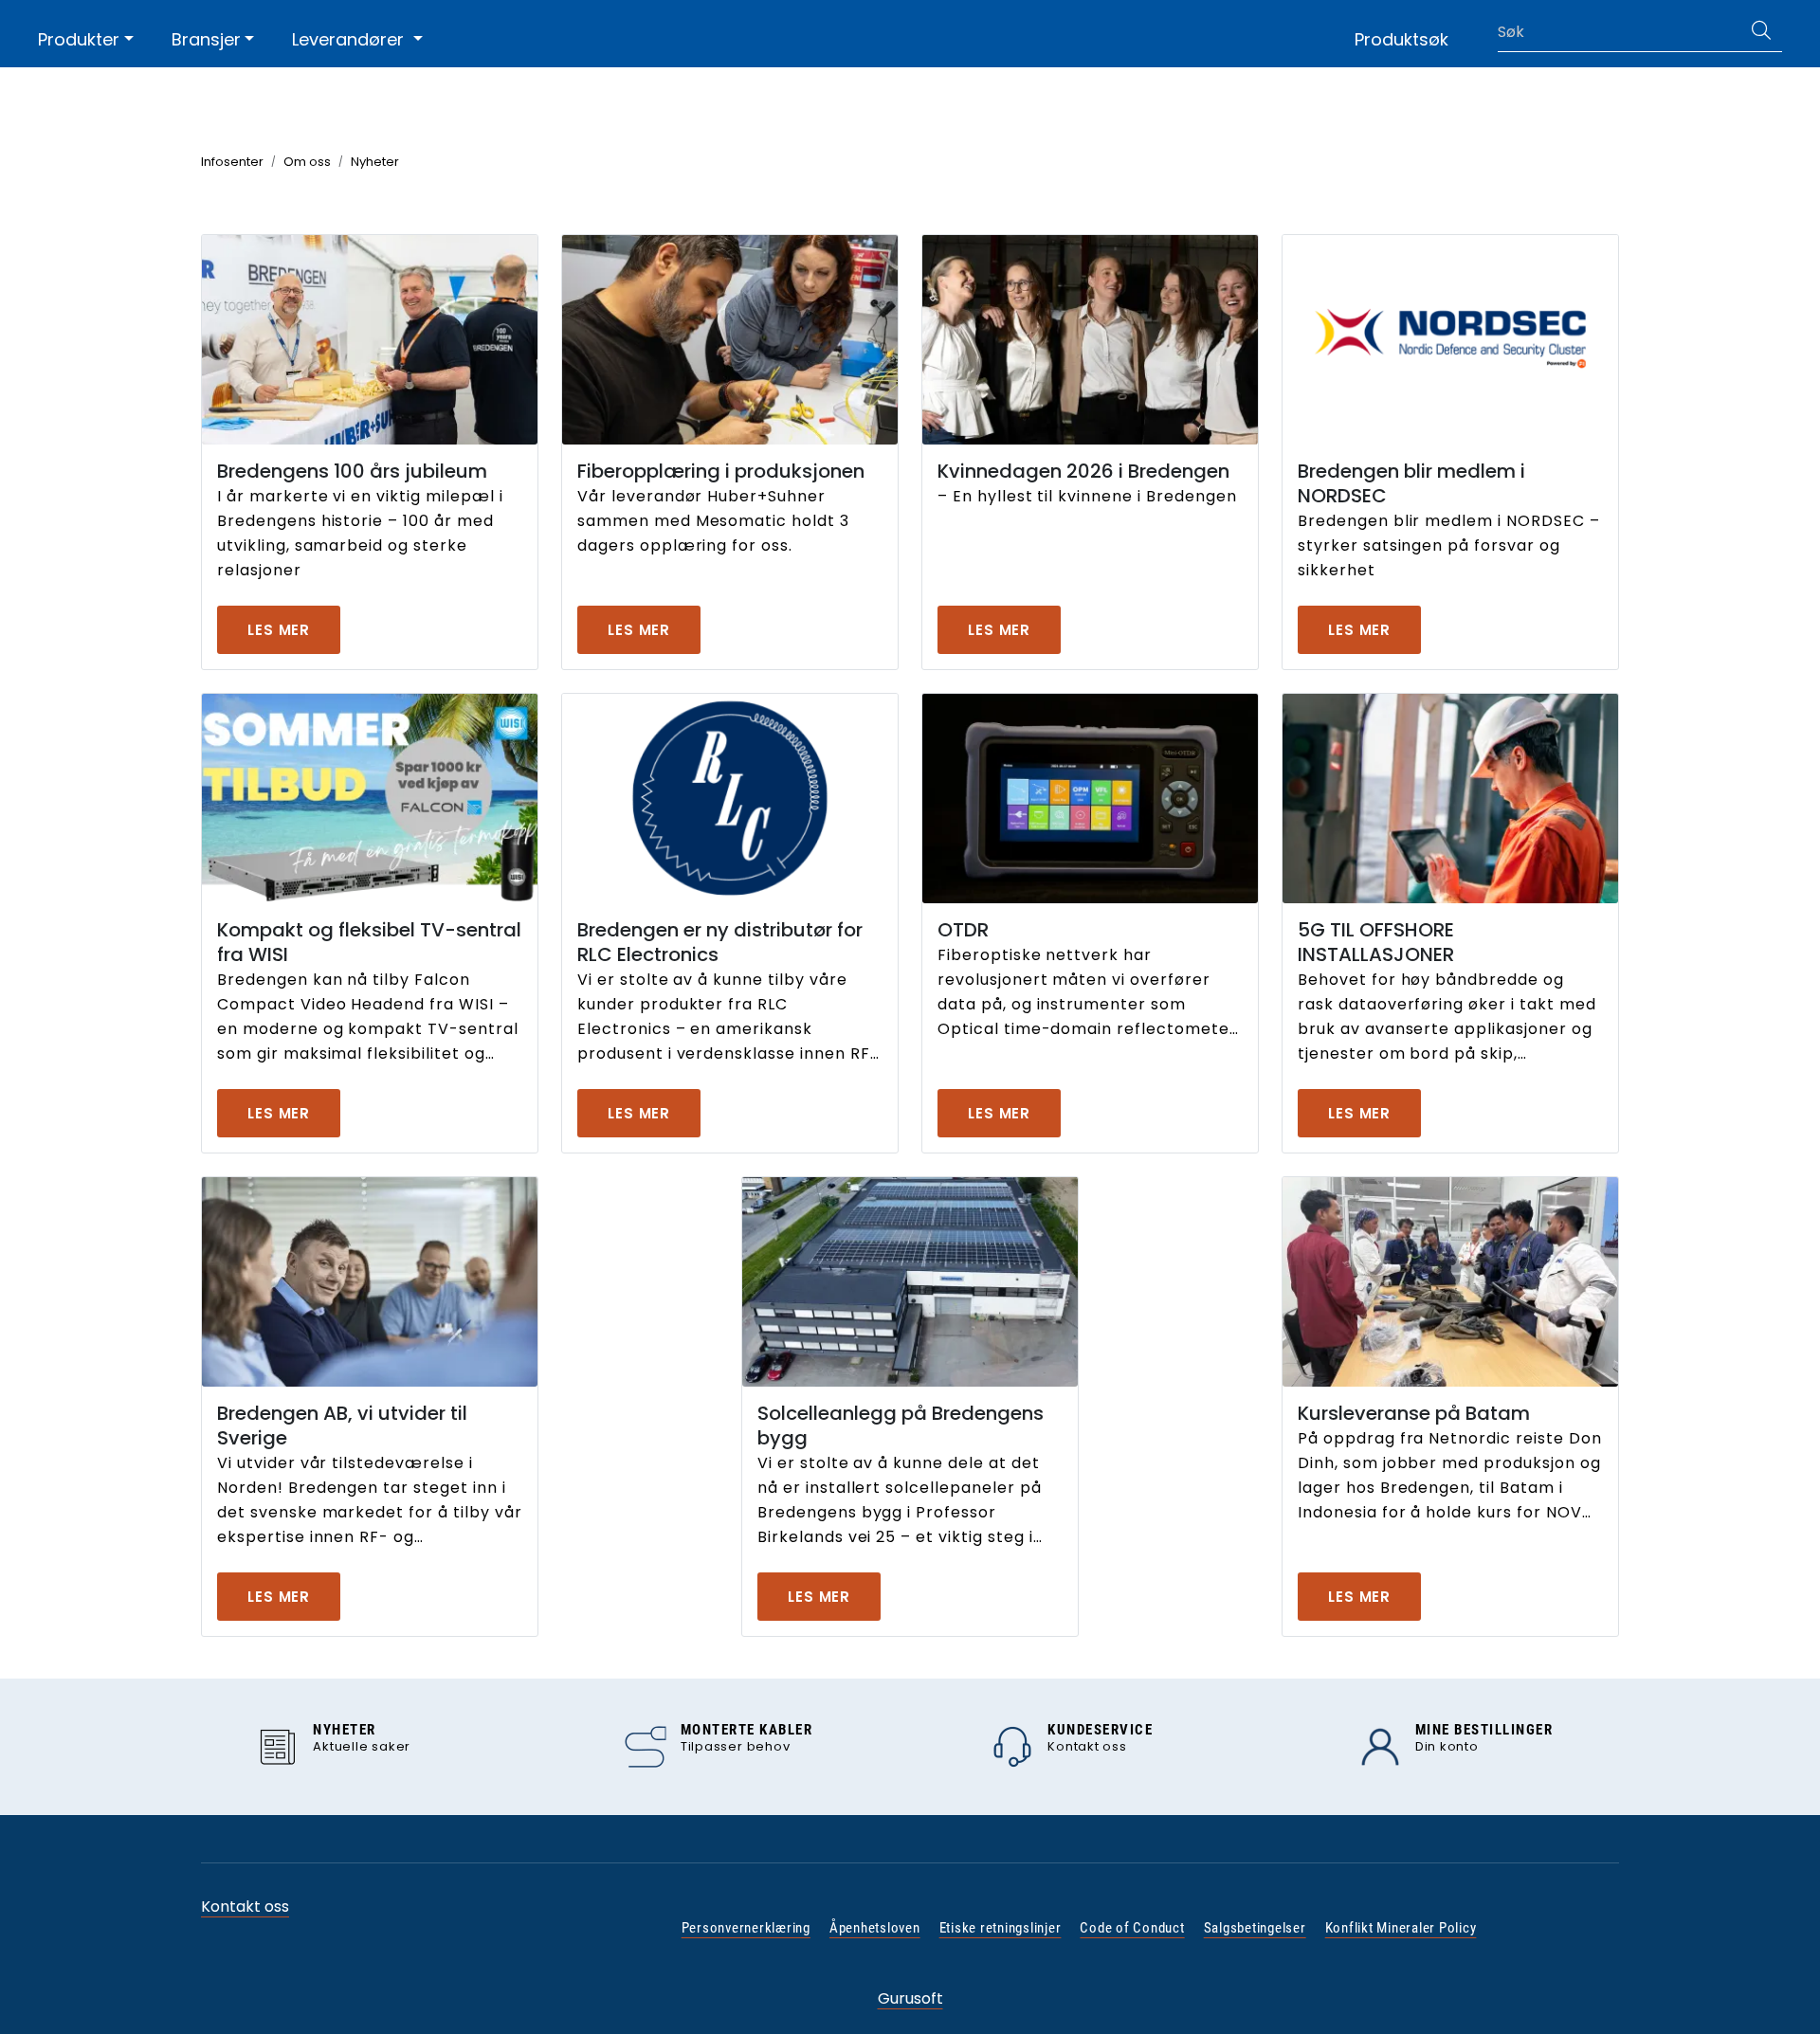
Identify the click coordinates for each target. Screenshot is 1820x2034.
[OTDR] (1090, 799)
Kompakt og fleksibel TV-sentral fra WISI (369, 942)
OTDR (963, 930)
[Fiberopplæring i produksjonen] (730, 340)
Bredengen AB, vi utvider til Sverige (342, 1426)
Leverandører (350, 39)
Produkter (79, 39)
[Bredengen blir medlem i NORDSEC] (1450, 340)
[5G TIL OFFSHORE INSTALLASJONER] (1450, 799)
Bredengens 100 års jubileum (352, 471)
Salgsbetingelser (1255, 1928)
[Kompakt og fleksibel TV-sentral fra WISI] (370, 799)
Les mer (279, 630)
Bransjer (206, 39)
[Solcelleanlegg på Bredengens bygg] (910, 1282)
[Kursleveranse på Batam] (1450, 1282)
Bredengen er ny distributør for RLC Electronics (720, 942)
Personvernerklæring (746, 1928)
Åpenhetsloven (875, 1928)
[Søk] (1761, 32)
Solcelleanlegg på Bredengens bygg (901, 1426)
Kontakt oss (245, 1907)
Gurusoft (910, 1998)
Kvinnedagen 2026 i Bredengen (1083, 471)
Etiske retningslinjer (1001, 1928)
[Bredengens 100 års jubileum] (370, 340)
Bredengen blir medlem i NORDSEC (1411, 483)
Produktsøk (1401, 39)
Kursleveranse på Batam (1414, 1413)
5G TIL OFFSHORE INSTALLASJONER (1376, 942)
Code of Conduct (1132, 1928)
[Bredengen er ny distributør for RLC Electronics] (730, 799)
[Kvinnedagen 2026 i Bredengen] (1090, 340)
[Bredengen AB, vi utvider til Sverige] (370, 1282)
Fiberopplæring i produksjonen (721, 471)
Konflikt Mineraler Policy (1401, 1928)
